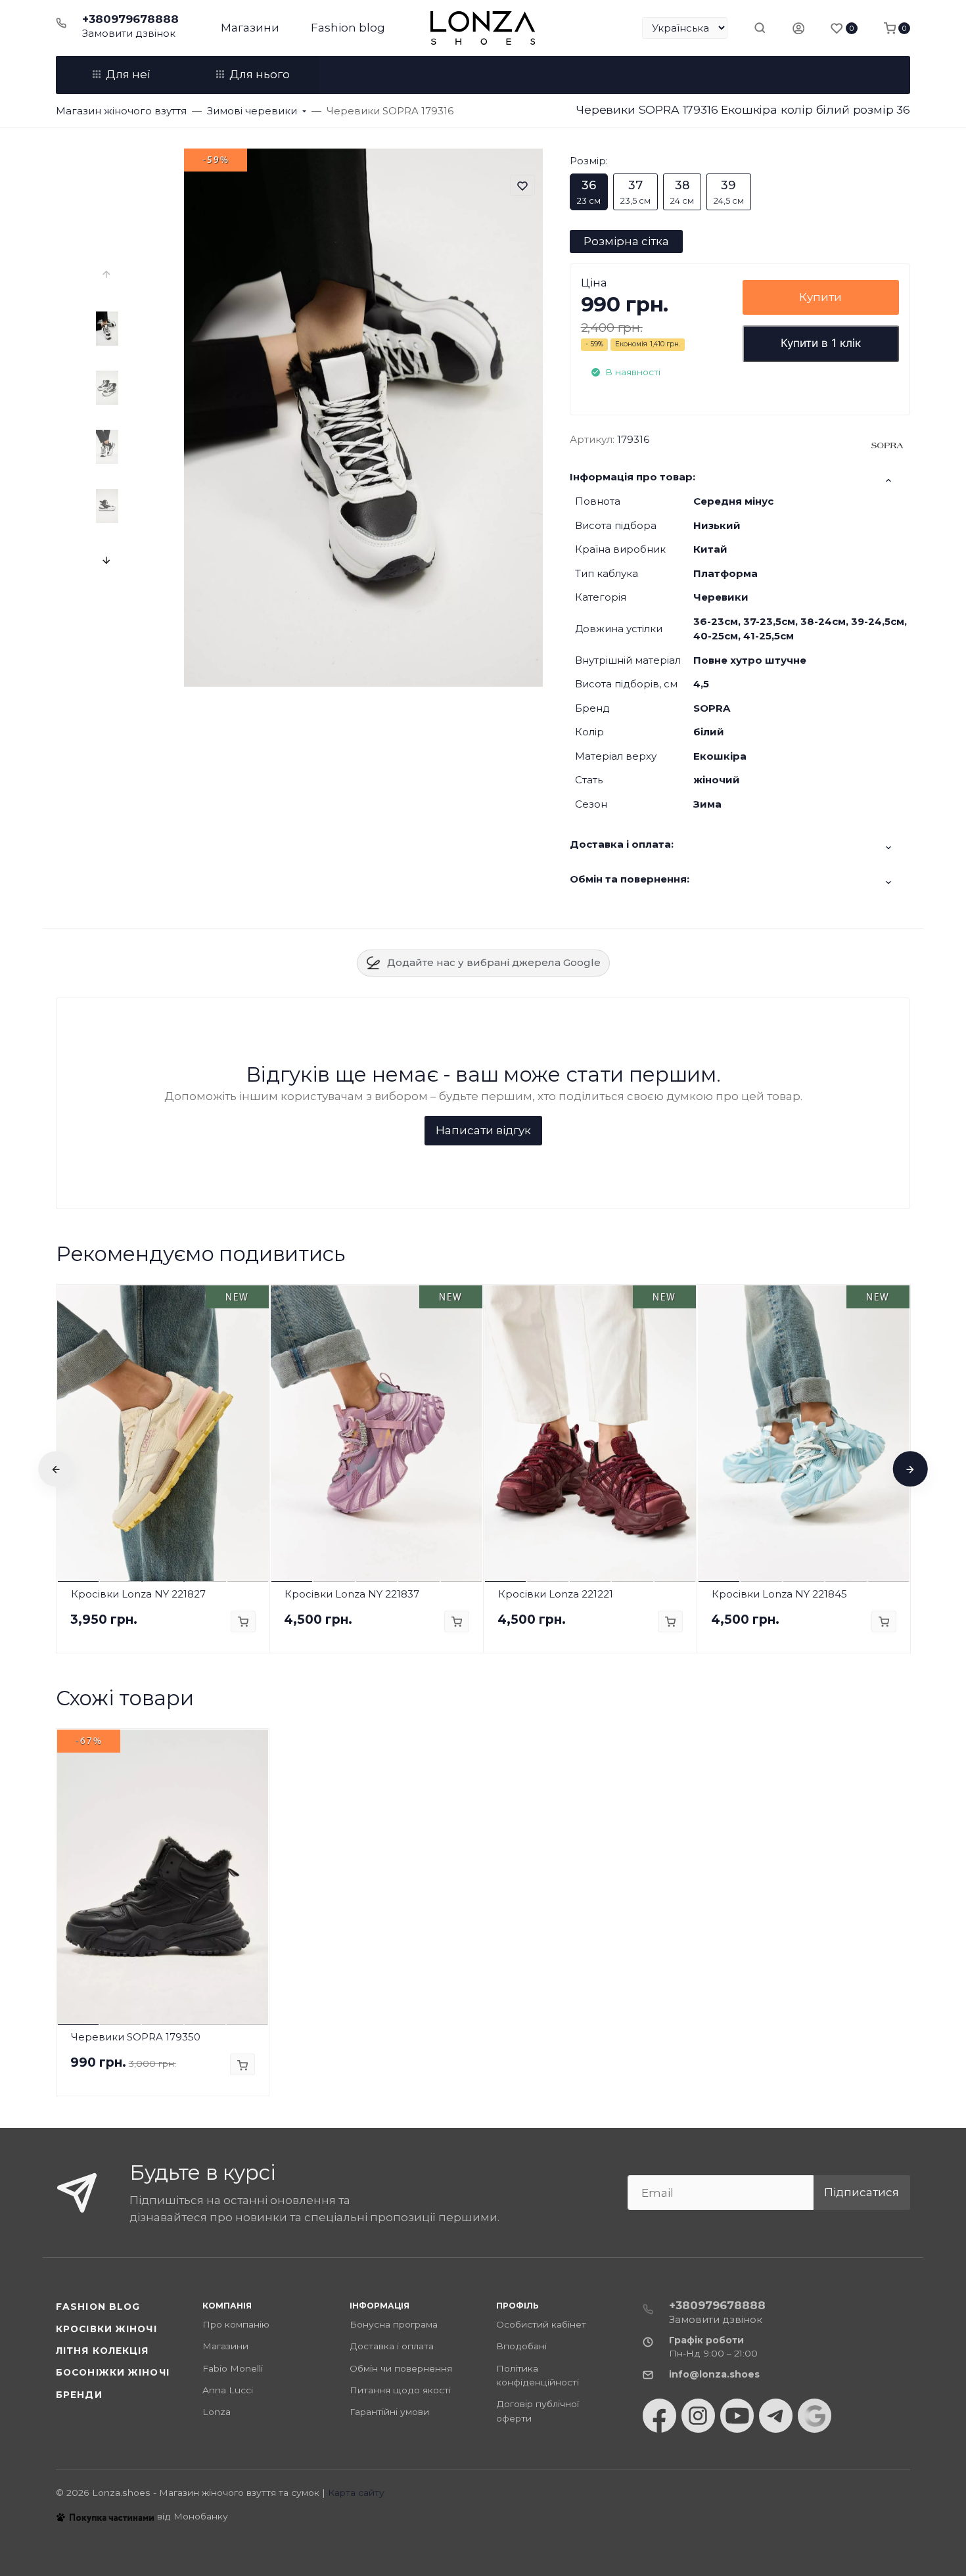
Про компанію (236, 2324)
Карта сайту (356, 2493)
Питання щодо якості (400, 2390)
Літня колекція (103, 2351)
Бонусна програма (394, 2324)
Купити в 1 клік (821, 343)
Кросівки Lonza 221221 (556, 1594)
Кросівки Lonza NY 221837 (352, 1594)
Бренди (79, 2395)
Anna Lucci (228, 2390)
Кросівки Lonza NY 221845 (779, 1594)
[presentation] (107, 275)
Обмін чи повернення (401, 2368)
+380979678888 (130, 19)
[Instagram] (698, 2416)
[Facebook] (659, 2416)
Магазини (250, 28)
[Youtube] (737, 2416)
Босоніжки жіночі (113, 2372)
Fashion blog (348, 28)
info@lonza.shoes (714, 2374)
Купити (820, 297)
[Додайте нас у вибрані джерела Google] (815, 2416)
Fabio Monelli (233, 2368)
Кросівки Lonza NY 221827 (138, 1594)
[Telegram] (776, 2416)
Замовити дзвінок (129, 33)
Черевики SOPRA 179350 (136, 2037)
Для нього (260, 74)
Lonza (217, 2412)
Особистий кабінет (541, 2324)
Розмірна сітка (626, 241)
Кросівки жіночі (106, 2329)
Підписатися (862, 2192)
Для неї (128, 74)
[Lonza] (483, 28)
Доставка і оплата (392, 2346)
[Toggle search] (760, 28)
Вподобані (521, 2346)
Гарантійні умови (389, 2412)
